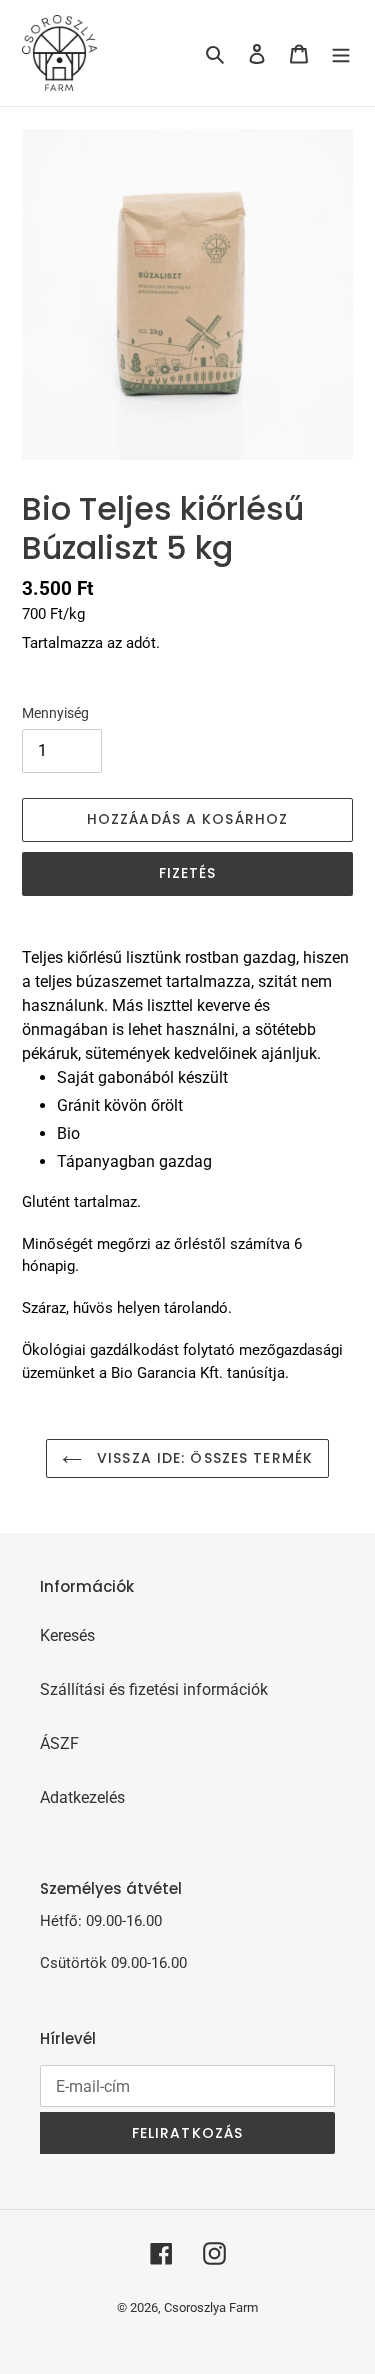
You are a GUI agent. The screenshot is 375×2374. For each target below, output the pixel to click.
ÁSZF (59, 1743)
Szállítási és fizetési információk (154, 1689)
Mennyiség (55, 713)
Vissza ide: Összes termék (202, 1458)
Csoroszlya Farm (211, 2307)
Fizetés (188, 873)
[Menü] (341, 53)
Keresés (67, 1635)
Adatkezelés (82, 1797)
